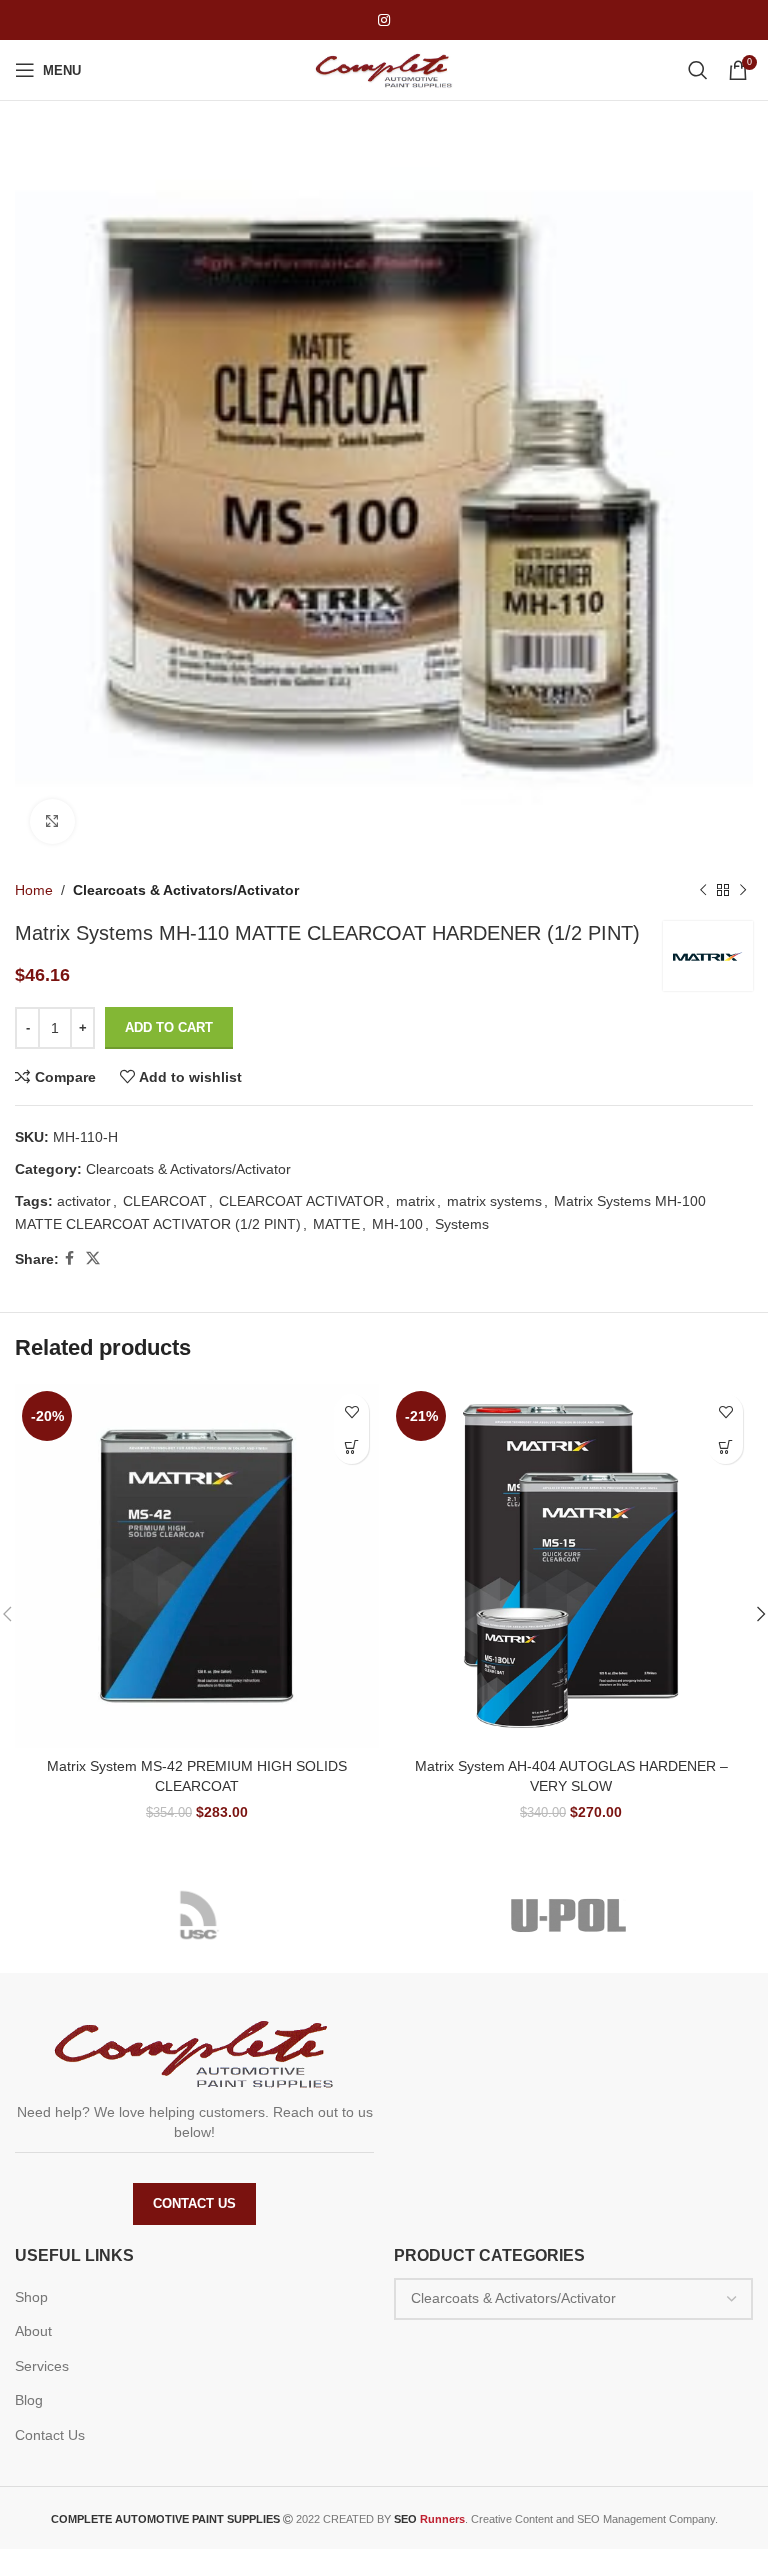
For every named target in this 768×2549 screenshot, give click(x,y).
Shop (31, 2297)
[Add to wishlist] (351, 1411)
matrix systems (494, 1201)
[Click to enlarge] (52, 821)
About (33, 2331)
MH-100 (397, 1224)
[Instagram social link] (384, 20)
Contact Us (194, 2203)
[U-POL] (568, 1915)
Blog (29, 2400)
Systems (462, 1224)
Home (34, 890)
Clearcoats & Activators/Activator (186, 890)
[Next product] (743, 890)
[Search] (698, 70)
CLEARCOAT (165, 1201)
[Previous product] (703, 890)
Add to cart (169, 1027)
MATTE (336, 1224)
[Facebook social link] (69, 1258)
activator (84, 1201)
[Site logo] (384, 69)
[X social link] (93, 1258)
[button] (351, 1446)
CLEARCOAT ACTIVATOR (301, 1201)
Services (42, 2366)
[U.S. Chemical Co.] (199, 1915)
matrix (415, 1201)
